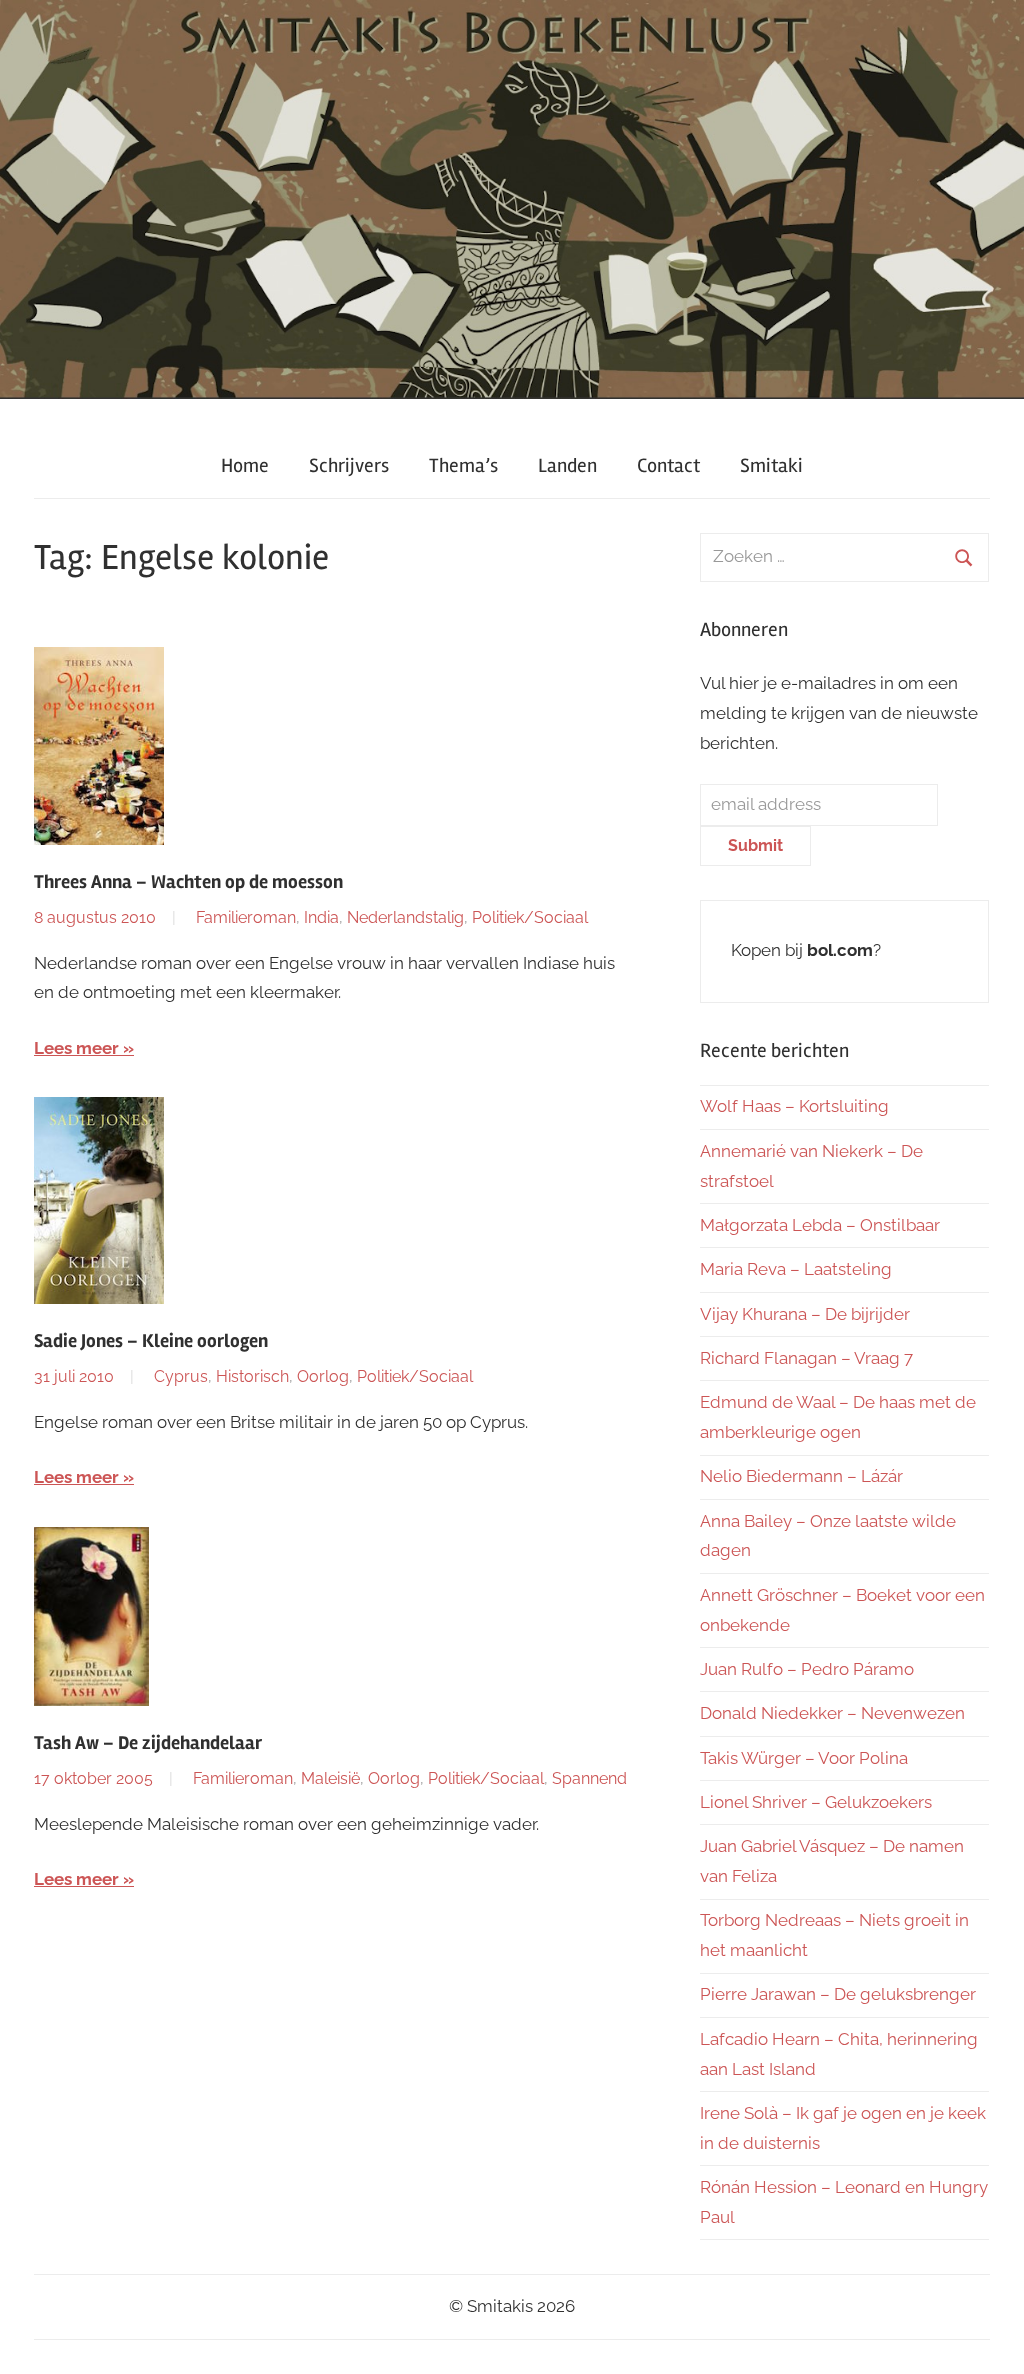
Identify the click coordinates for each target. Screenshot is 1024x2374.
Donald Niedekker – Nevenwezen (832, 1713)
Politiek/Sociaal (530, 917)
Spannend (589, 1778)
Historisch (252, 1376)
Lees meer (76, 1048)
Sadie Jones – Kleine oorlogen (151, 1341)
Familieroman (246, 917)
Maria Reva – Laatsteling (796, 1269)
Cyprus (181, 1376)
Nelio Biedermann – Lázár (801, 1476)
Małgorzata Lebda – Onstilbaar (820, 1225)
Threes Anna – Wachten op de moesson (188, 882)
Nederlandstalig (405, 917)
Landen (567, 465)
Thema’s (463, 465)
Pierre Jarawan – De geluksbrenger (838, 1994)
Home (245, 465)
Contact (668, 465)
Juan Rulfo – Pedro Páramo (807, 1669)
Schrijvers (349, 465)
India (321, 917)
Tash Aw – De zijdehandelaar (148, 1743)
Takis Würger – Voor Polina (804, 1758)
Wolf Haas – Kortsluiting (794, 1106)
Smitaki (771, 465)
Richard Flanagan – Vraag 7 (806, 1358)
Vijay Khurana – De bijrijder (805, 1314)
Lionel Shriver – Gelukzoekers (816, 1802)
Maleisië (330, 1778)
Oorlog (323, 1376)
